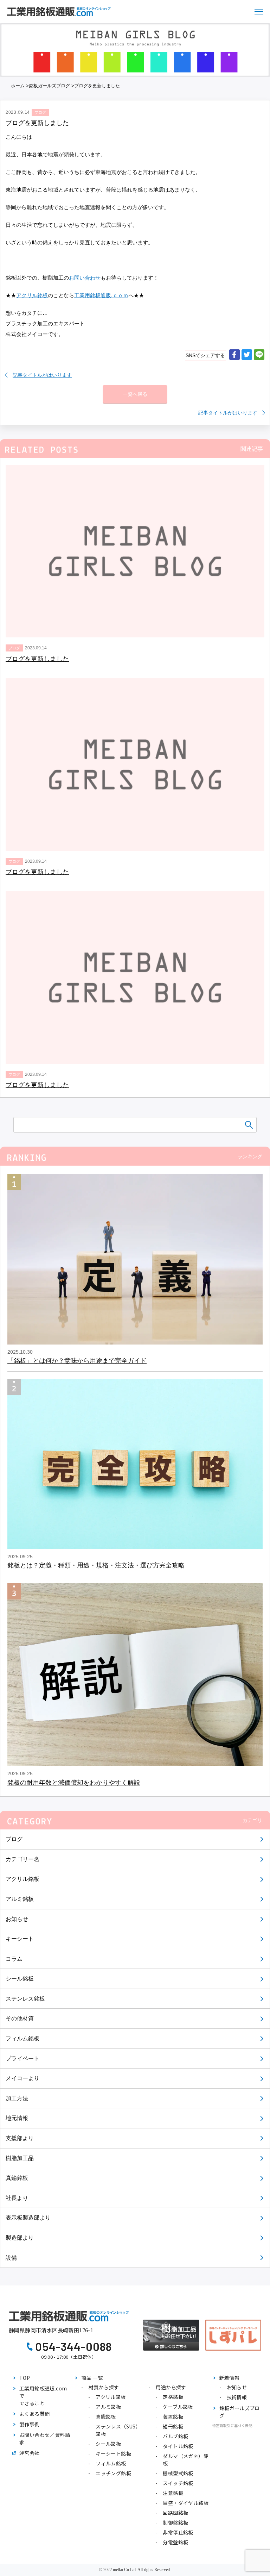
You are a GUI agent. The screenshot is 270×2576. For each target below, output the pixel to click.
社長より (17, 2198)
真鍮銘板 (17, 2178)
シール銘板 (20, 1979)
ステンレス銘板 (25, 1999)
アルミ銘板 (20, 1899)
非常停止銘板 (178, 2532)
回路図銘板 (175, 2513)
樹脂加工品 (20, 2158)
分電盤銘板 (175, 2542)
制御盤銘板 (175, 2522)
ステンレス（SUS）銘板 (118, 2430)
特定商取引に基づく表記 (232, 2425)
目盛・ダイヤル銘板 (186, 2503)
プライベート (22, 2059)
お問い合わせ (85, 278)
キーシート (20, 1939)
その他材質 (20, 2018)
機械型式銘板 (178, 2473)
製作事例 (30, 2424)
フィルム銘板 (22, 2038)
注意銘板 (173, 2493)
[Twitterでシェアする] (247, 355)
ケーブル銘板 (178, 2407)
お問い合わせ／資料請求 (45, 2438)
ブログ (14, 1839)
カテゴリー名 (22, 1859)
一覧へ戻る (135, 394)
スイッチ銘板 (178, 2483)
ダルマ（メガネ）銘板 (186, 2460)
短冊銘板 (173, 2426)
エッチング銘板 (113, 2473)
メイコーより (22, 2078)
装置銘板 (173, 2416)
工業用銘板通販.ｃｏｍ (101, 295)
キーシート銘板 (113, 2453)
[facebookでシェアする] (234, 355)
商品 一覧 (92, 2378)
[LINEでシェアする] (259, 355)
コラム (14, 1959)
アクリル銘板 (22, 1879)
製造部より (20, 2238)
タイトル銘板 (178, 2446)
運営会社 (30, 2453)
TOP (25, 2378)
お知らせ (17, 1919)
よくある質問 (34, 2414)
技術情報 (237, 2397)
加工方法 (17, 2098)
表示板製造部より (28, 2218)
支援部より (20, 2138)
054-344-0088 (74, 2346)
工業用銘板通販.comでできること (43, 2396)
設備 (11, 2258)
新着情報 (230, 2378)
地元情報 (17, 2118)
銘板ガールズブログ (49, 86)
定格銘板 (173, 2397)
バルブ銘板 (175, 2436)
